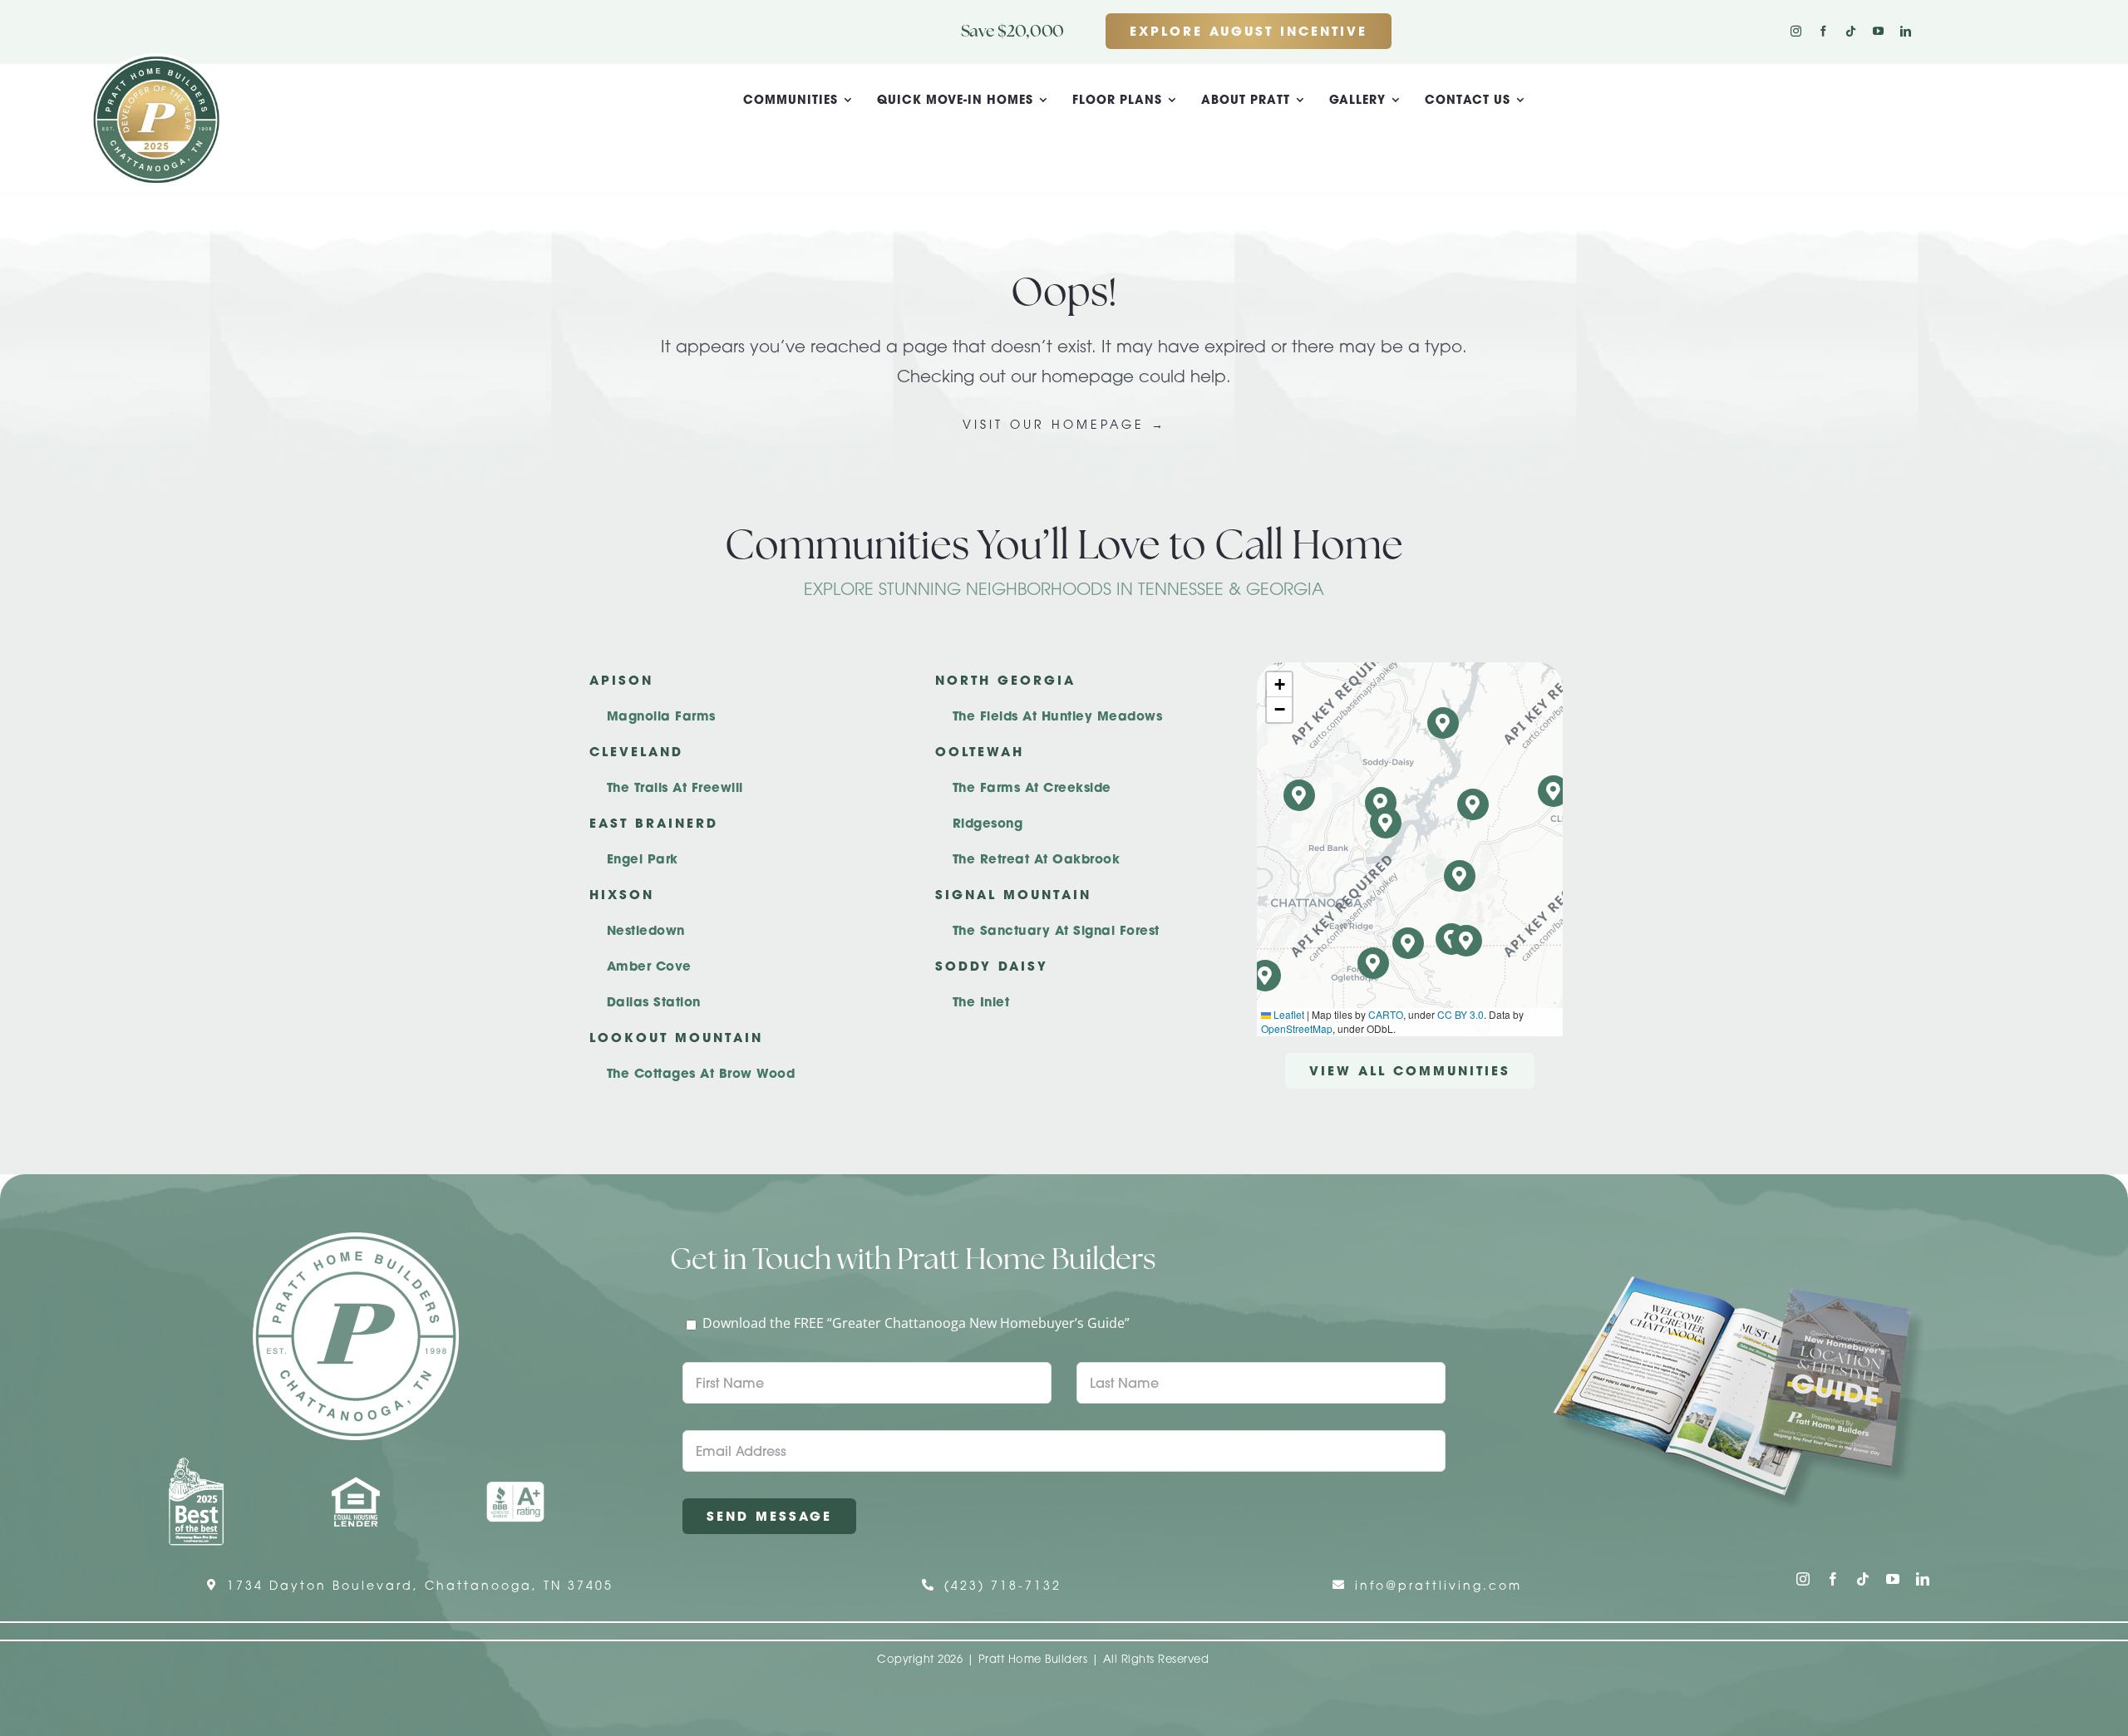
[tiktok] (1851, 31)
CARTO (1386, 1014)
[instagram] (1796, 31)
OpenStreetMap (1297, 1028)
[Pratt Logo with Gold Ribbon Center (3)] (156, 60)
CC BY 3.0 (1461, 1014)
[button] (1467, 941)
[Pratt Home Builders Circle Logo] (356, 1239)
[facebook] (1823, 31)
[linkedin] (1906, 31)
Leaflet (1288, 1014)
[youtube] (1878, 31)
